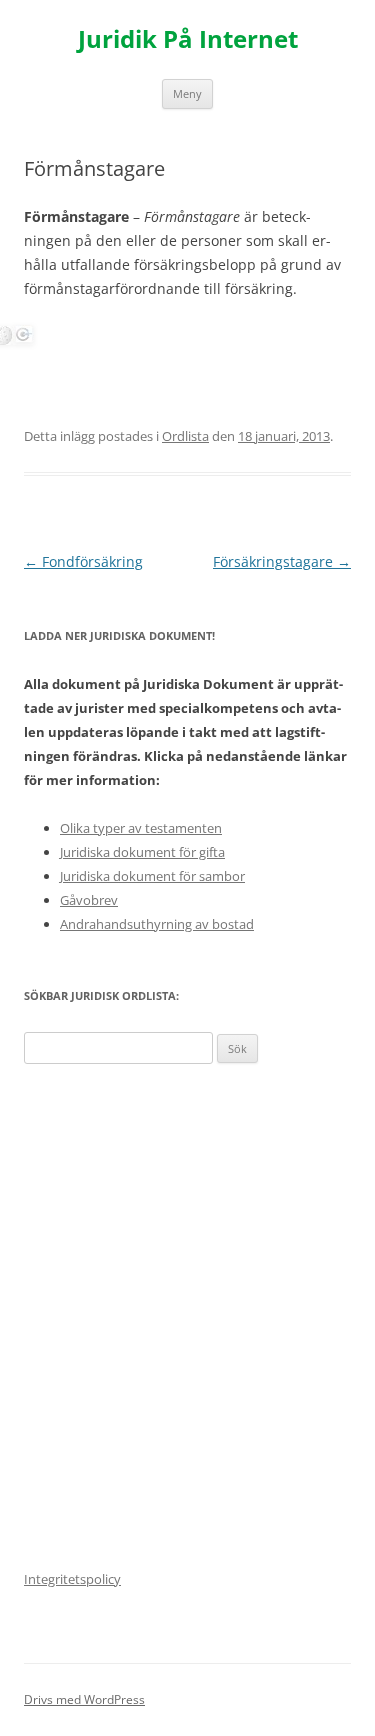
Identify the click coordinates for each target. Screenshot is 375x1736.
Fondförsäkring (83, 561)
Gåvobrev (89, 900)
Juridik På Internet (188, 39)
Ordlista (185, 436)
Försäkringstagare (282, 561)
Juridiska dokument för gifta (142, 852)
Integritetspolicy (72, 1579)
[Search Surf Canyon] (23, 339)
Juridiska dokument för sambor (152, 876)
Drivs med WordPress (84, 1699)
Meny (187, 93)
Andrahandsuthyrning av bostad (157, 924)
